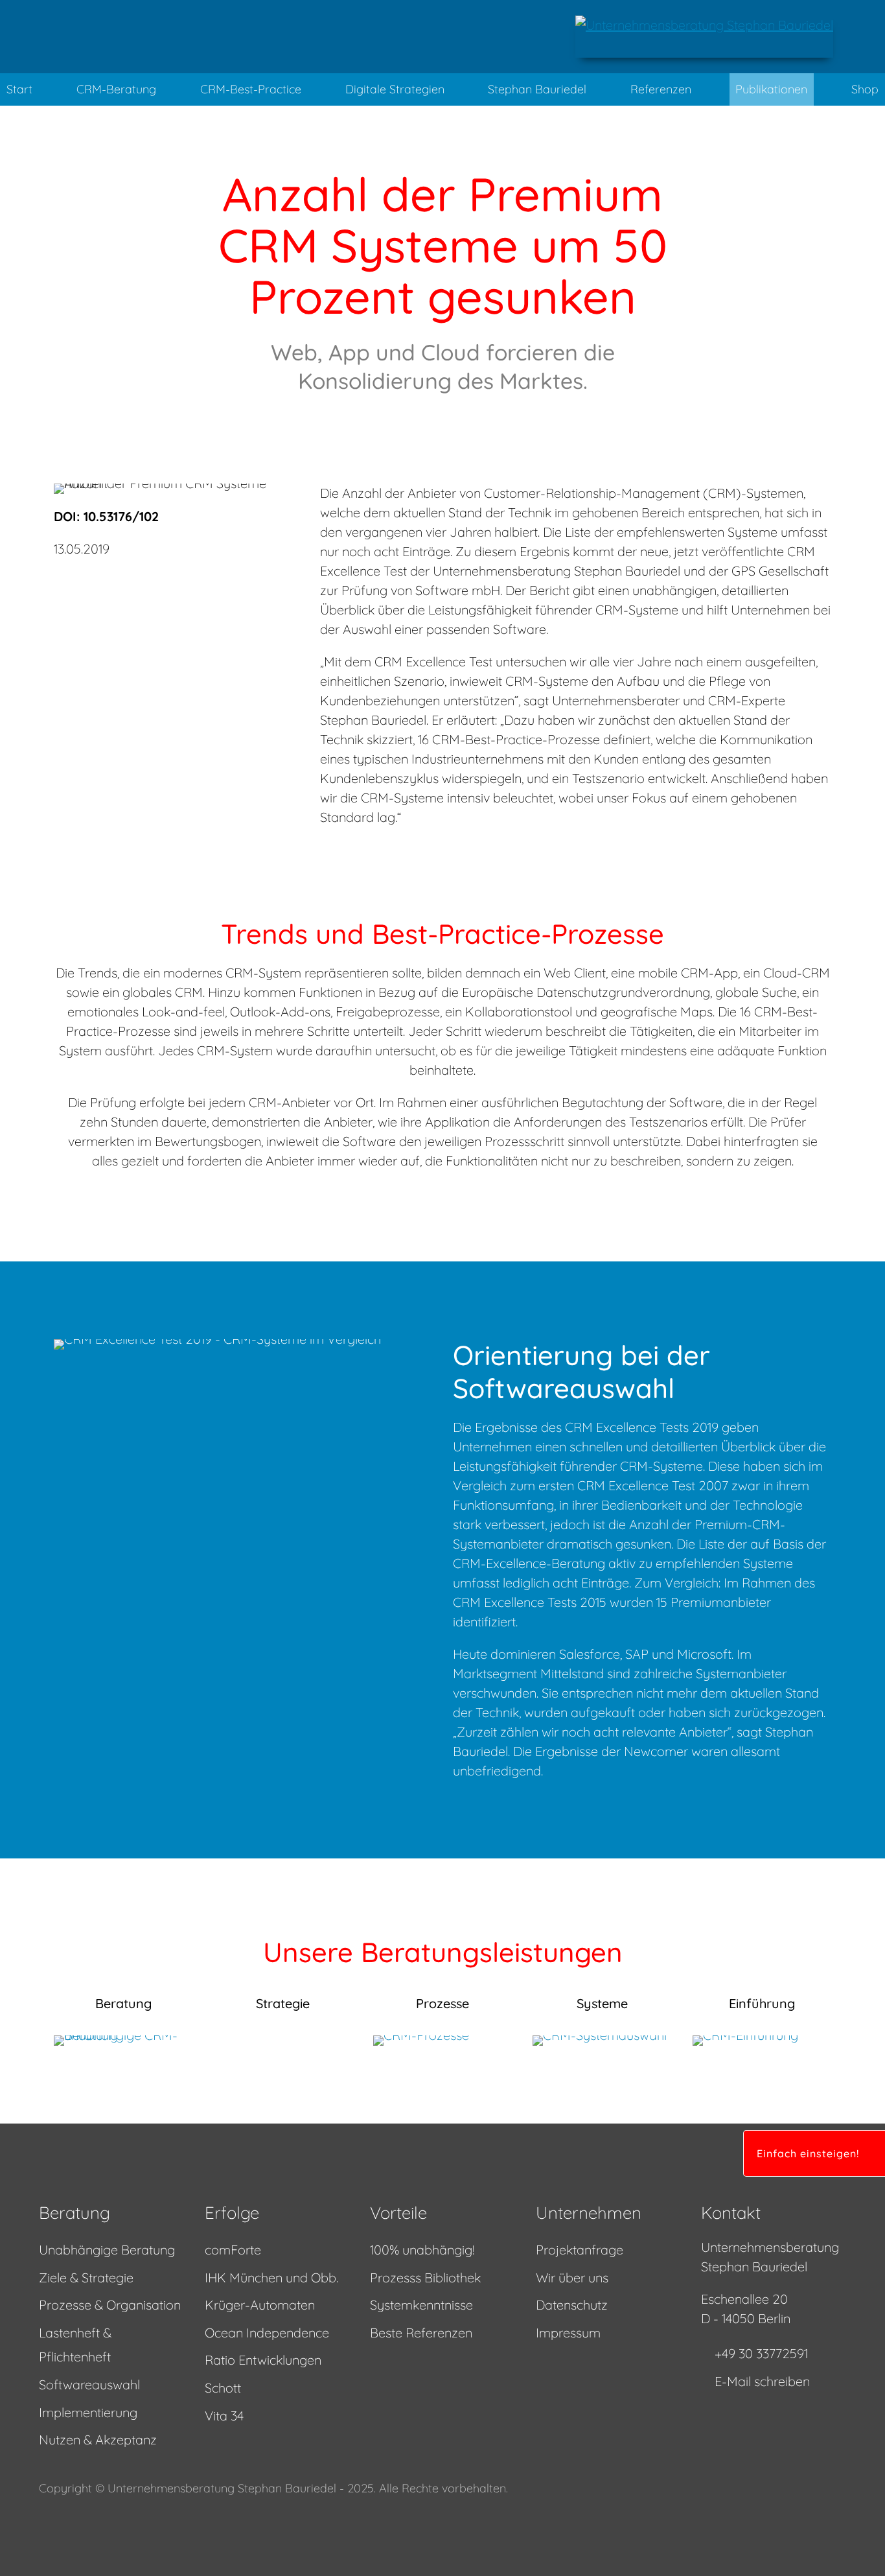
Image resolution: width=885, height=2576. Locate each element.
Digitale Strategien (395, 89)
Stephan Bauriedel (537, 89)
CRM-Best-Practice (251, 89)
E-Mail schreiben (762, 2381)
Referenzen (661, 89)
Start (19, 89)
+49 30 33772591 (761, 2353)
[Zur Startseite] (704, 37)
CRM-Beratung (116, 89)
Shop (865, 89)
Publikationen (771, 89)
